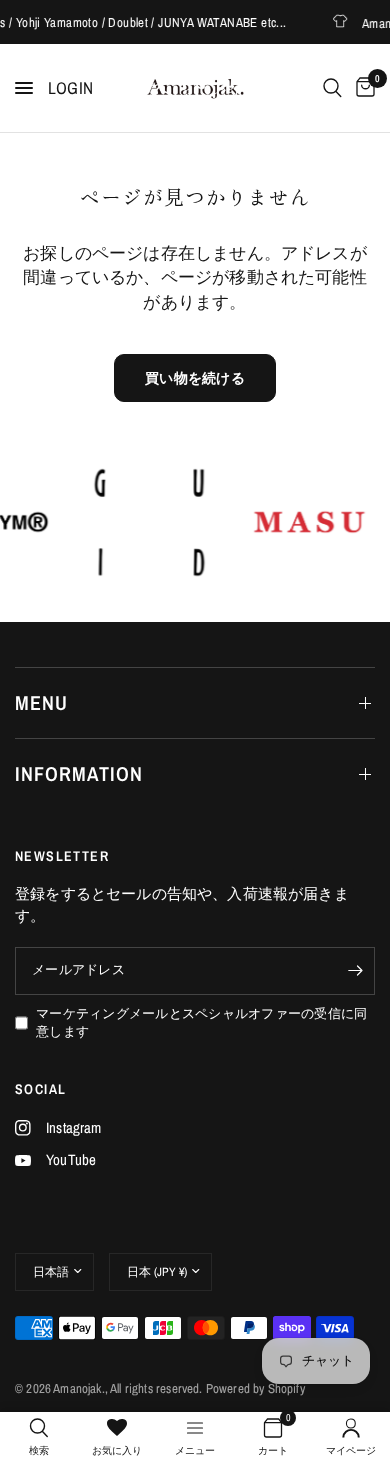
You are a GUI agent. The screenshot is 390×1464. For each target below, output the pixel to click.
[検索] (332, 88)
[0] (362, 88)
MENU (41, 702)
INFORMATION (79, 773)
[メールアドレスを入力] (355, 971)
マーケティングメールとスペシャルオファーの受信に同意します (202, 1023)
